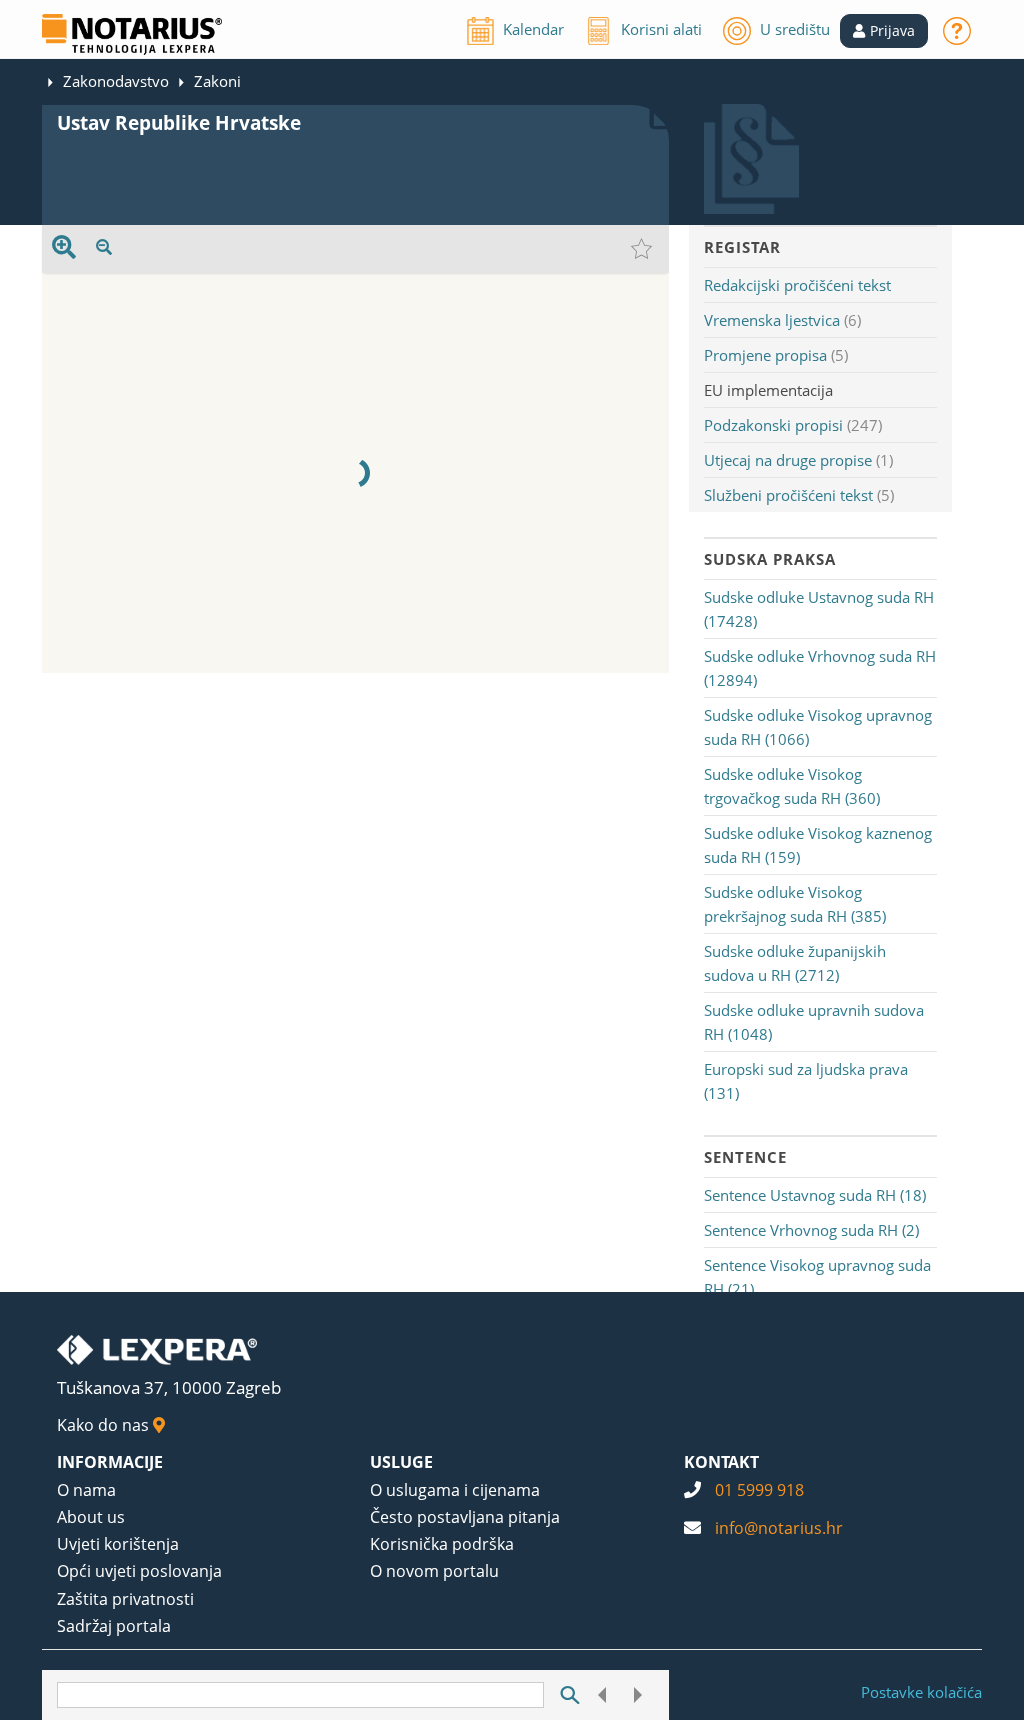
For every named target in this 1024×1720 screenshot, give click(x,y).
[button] (884, 31)
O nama (86, 1490)
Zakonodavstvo (116, 81)
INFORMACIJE (110, 1462)
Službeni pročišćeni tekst (788, 495)
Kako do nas (105, 1425)
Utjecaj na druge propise (788, 460)
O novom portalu (434, 1571)
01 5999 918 (759, 1490)
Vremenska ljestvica (772, 320)
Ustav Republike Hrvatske (179, 123)
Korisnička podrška (442, 1544)
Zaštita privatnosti (125, 1599)
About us (91, 1517)
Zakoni (217, 81)
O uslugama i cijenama (455, 1490)
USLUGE (401, 1462)
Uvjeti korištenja (118, 1544)
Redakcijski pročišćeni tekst (797, 285)
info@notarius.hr (779, 1528)
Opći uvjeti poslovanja (139, 1571)
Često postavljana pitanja (465, 1517)
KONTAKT (721, 1462)
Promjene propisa (765, 355)
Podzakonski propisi (773, 425)
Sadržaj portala (114, 1626)
